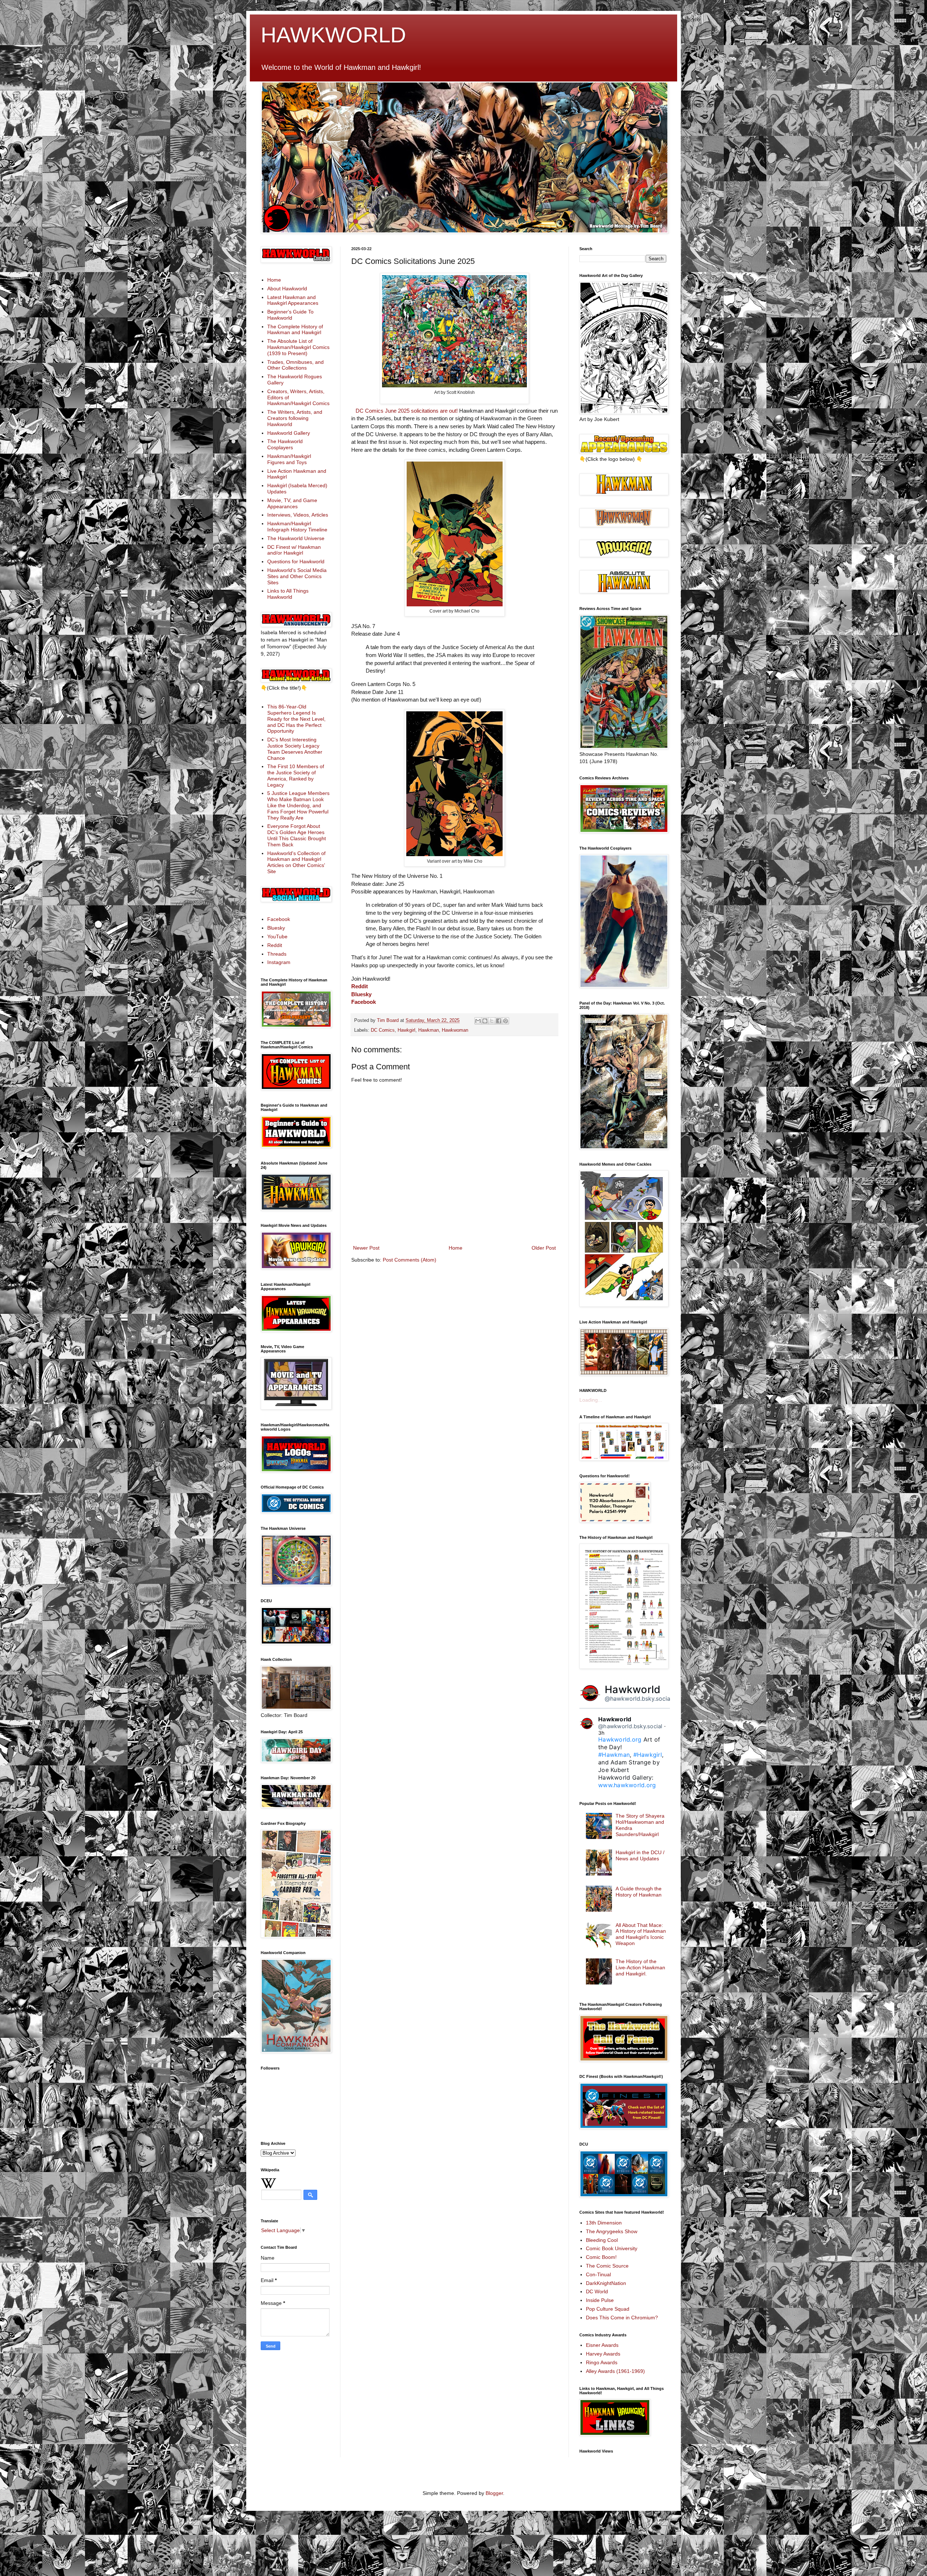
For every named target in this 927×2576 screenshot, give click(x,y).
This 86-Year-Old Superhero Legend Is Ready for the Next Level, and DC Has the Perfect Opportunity (296, 719)
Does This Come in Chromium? (622, 2318)
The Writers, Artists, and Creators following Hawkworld (295, 418)
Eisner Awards (602, 2345)
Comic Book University (612, 2248)
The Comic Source (607, 2266)
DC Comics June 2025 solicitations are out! (407, 411)
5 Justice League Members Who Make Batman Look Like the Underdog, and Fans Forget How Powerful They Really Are (298, 805)
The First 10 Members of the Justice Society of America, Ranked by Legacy (296, 775)
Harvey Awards (603, 2354)
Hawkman (429, 1030)
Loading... (591, 1400)
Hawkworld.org (620, 1739)
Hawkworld (633, 1689)
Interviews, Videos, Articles (298, 515)
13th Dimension (604, 2223)
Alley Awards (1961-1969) (615, 2371)
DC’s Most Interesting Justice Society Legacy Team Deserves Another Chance (295, 749)
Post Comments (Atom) (410, 1260)
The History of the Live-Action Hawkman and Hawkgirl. (640, 1967)
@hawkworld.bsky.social (638, 1699)
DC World (597, 2291)
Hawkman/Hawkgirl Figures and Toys (289, 459)
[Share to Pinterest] (506, 1021)
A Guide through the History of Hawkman (639, 1892)
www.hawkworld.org (627, 1785)
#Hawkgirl (648, 1755)
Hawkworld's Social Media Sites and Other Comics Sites (297, 576)
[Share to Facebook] (499, 1021)
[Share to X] (492, 1021)
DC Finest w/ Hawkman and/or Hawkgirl (294, 550)
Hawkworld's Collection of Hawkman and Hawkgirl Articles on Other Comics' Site (296, 862)
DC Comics (383, 1030)
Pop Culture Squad (608, 2309)
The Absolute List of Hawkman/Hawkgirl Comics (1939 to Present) (298, 347)
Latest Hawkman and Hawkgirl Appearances (293, 300)
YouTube (277, 936)
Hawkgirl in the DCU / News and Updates (640, 1855)
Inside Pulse (600, 2300)
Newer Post (366, 1248)
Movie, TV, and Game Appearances (292, 503)
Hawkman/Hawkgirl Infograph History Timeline (297, 527)
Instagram (279, 962)
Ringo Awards (602, 2362)
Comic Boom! (601, 2257)
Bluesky (361, 994)
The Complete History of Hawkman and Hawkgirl (295, 330)
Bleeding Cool (602, 2240)
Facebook (364, 1002)
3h (601, 1733)
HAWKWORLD (333, 35)
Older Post (544, 1248)
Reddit (360, 986)
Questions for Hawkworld (296, 561)
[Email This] (478, 1021)
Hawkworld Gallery (289, 433)
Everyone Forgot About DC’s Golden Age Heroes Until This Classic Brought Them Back (297, 835)
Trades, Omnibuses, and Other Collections (295, 365)
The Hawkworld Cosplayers (285, 444)
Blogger (494, 2493)
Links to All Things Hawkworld (288, 594)
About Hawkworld (287, 289)
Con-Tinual (598, 2274)
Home (456, 1248)
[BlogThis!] (485, 1021)
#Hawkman (614, 1755)
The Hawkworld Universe (296, 538)
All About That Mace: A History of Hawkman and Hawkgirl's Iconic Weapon (641, 1934)
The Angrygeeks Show (612, 2231)
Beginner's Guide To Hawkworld (290, 315)
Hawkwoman (455, 1030)
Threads (277, 954)
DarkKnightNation (606, 2283)
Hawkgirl (406, 1030)
